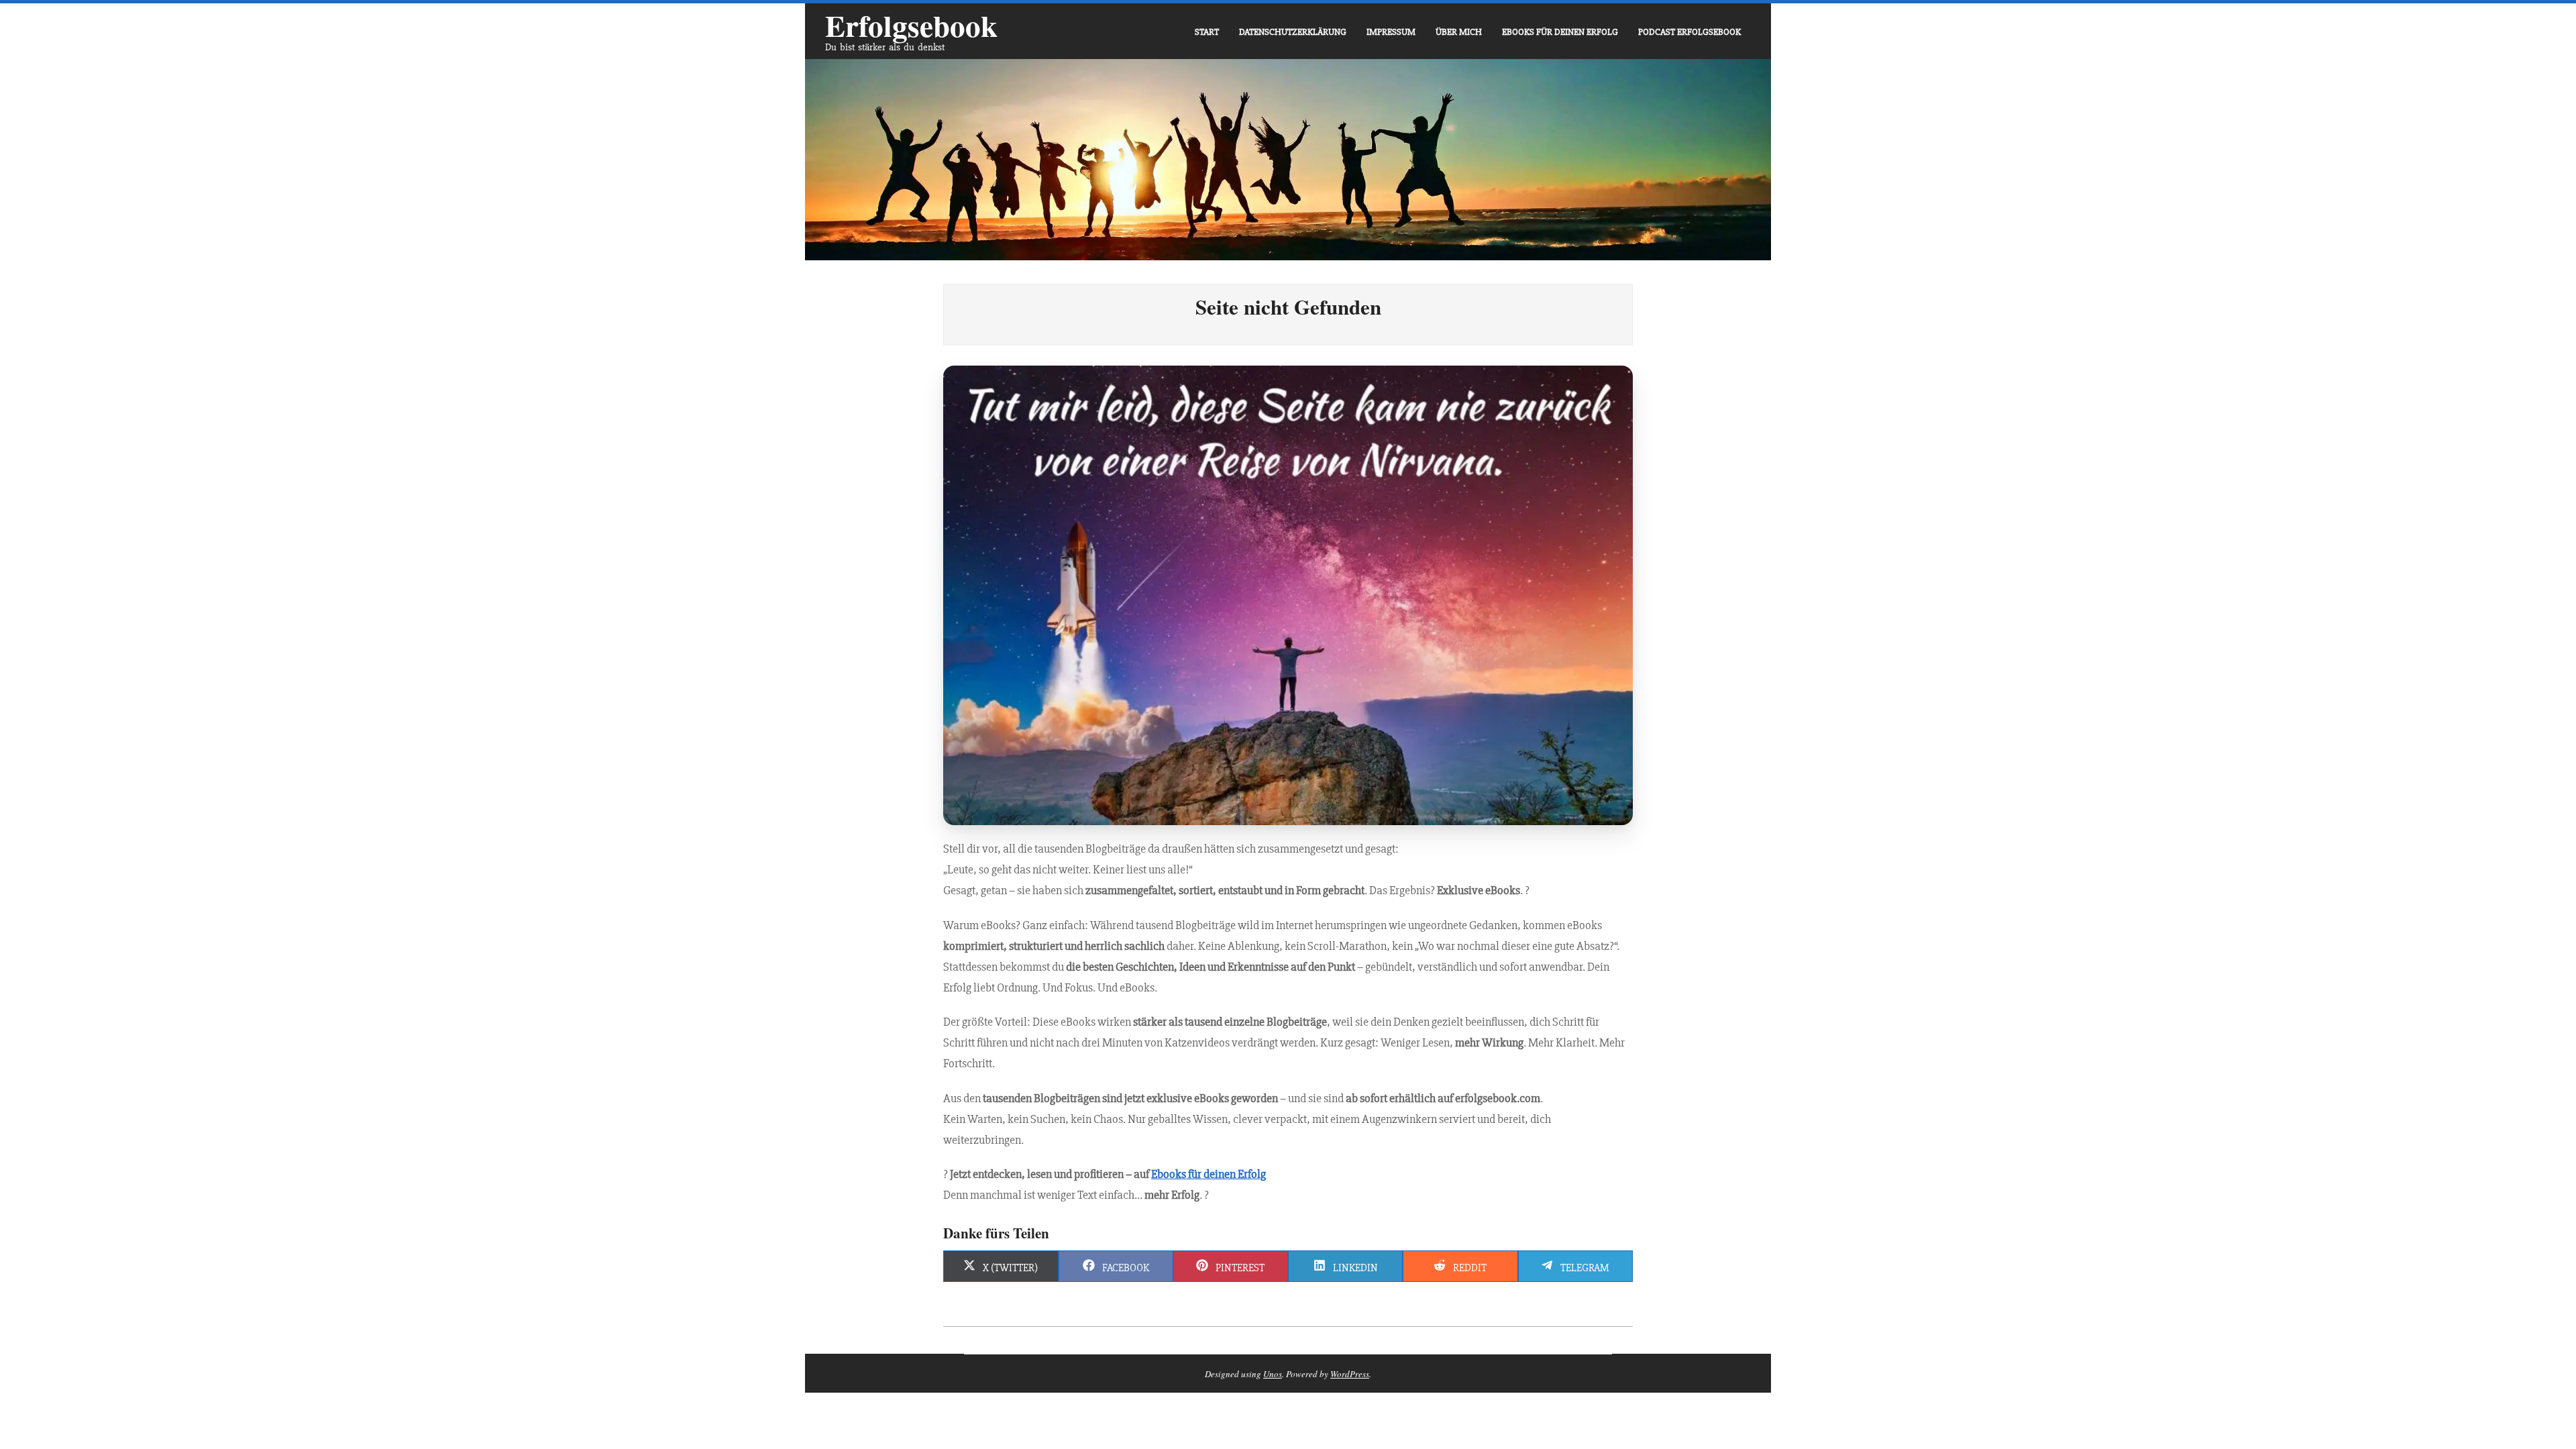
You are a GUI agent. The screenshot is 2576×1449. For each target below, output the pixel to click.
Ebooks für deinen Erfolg (1209, 1174)
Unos (1273, 1374)
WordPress (1350, 1374)
